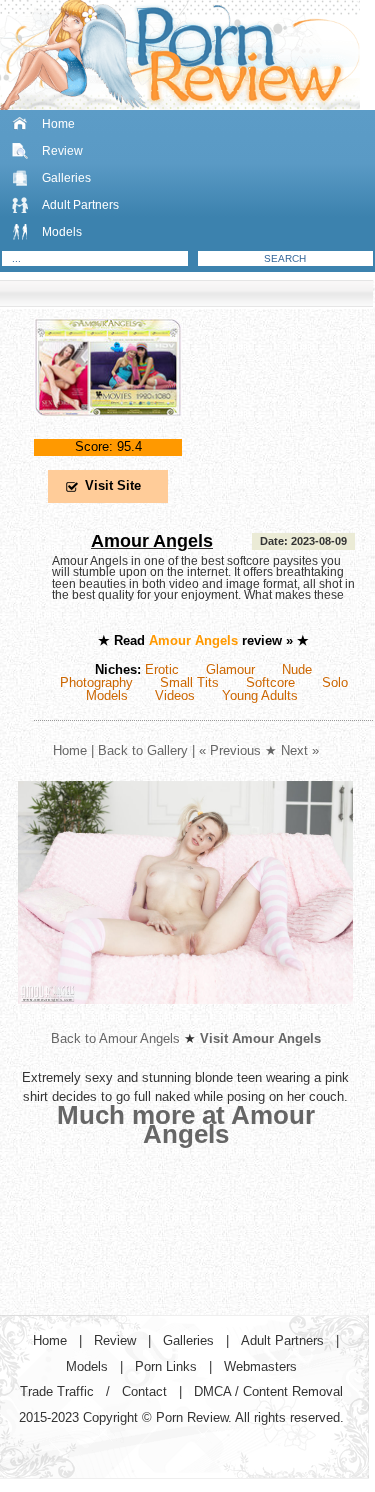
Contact (144, 1391)
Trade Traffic (57, 1391)
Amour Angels (152, 541)
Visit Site (113, 485)
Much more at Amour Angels (186, 1124)
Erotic (162, 669)
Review (62, 151)
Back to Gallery (143, 750)
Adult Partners (80, 205)
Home (58, 124)
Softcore (270, 682)
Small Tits (189, 682)
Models (62, 232)
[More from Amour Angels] (185, 1019)
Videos (175, 695)
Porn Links (166, 1366)
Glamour (230, 669)
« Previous (230, 750)
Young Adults (260, 695)
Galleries (66, 178)
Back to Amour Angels (115, 1038)
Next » (300, 750)
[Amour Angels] (108, 432)
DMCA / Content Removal (268, 1391)
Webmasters (260, 1366)
